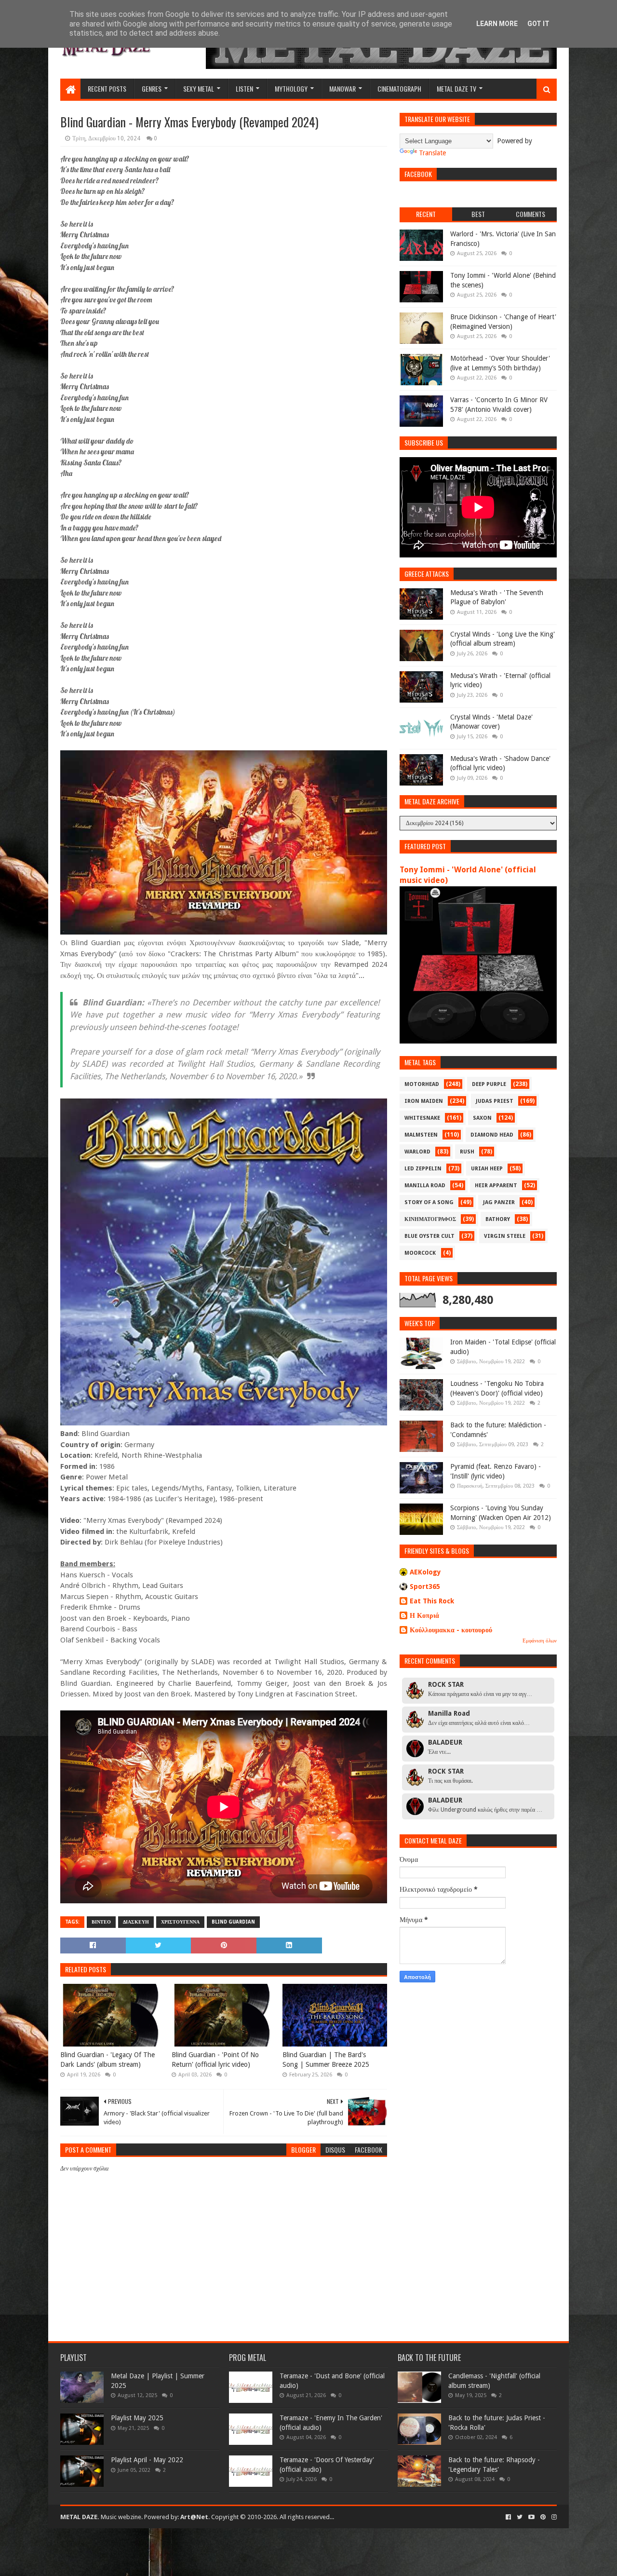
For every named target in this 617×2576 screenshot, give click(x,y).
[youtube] (531, 2517)
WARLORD (417, 1152)
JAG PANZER (499, 1202)
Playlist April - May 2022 (147, 2460)
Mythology (291, 88)
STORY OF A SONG (429, 1202)
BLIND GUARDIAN (233, 1922)
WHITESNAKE (422, 1118)
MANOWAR (342, 88)
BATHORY (498, 1219)
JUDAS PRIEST (495, 1101)
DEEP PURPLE (489, 1084)
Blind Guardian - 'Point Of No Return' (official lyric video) (215, 2060)
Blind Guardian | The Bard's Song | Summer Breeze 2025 (326, 2060)
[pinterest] (543, 2517)
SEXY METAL (199, 88)
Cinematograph (399, 88)
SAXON (482, 1118)
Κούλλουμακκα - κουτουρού (451, 1630)
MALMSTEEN (421, 1135)
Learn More (497, 24)
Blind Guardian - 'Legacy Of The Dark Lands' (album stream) (107, 2060)
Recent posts (107, 88)
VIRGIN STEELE (505, 1236)
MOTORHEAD (422, 1084)
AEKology (425, 1572)
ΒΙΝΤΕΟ (101, 1922)
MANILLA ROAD (425, 1186)
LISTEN (244, 88)
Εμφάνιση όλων (540, 1641)
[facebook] (508, 2517)
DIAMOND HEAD (492, 1135)
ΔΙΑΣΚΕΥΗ (136, 1922)
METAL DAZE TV (456, 88)
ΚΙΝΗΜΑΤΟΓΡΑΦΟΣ (430, 1219)
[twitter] (520, 2517)
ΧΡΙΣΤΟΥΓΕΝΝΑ (180, 1922)
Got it (538, 24)
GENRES (152, 88)
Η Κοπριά (424, 1615)
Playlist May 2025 (137, 2418)
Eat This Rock (432, 1601)
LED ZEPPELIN (423, 1169)
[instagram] (553, 2517)
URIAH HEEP (487, 1169)
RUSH (467, 1152)
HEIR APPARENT (496, 1186)
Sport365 (425, 1586)
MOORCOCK (420, 1253)
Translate (432, 153)
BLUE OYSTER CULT (429, 1236)
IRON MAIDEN (424, 1101)
